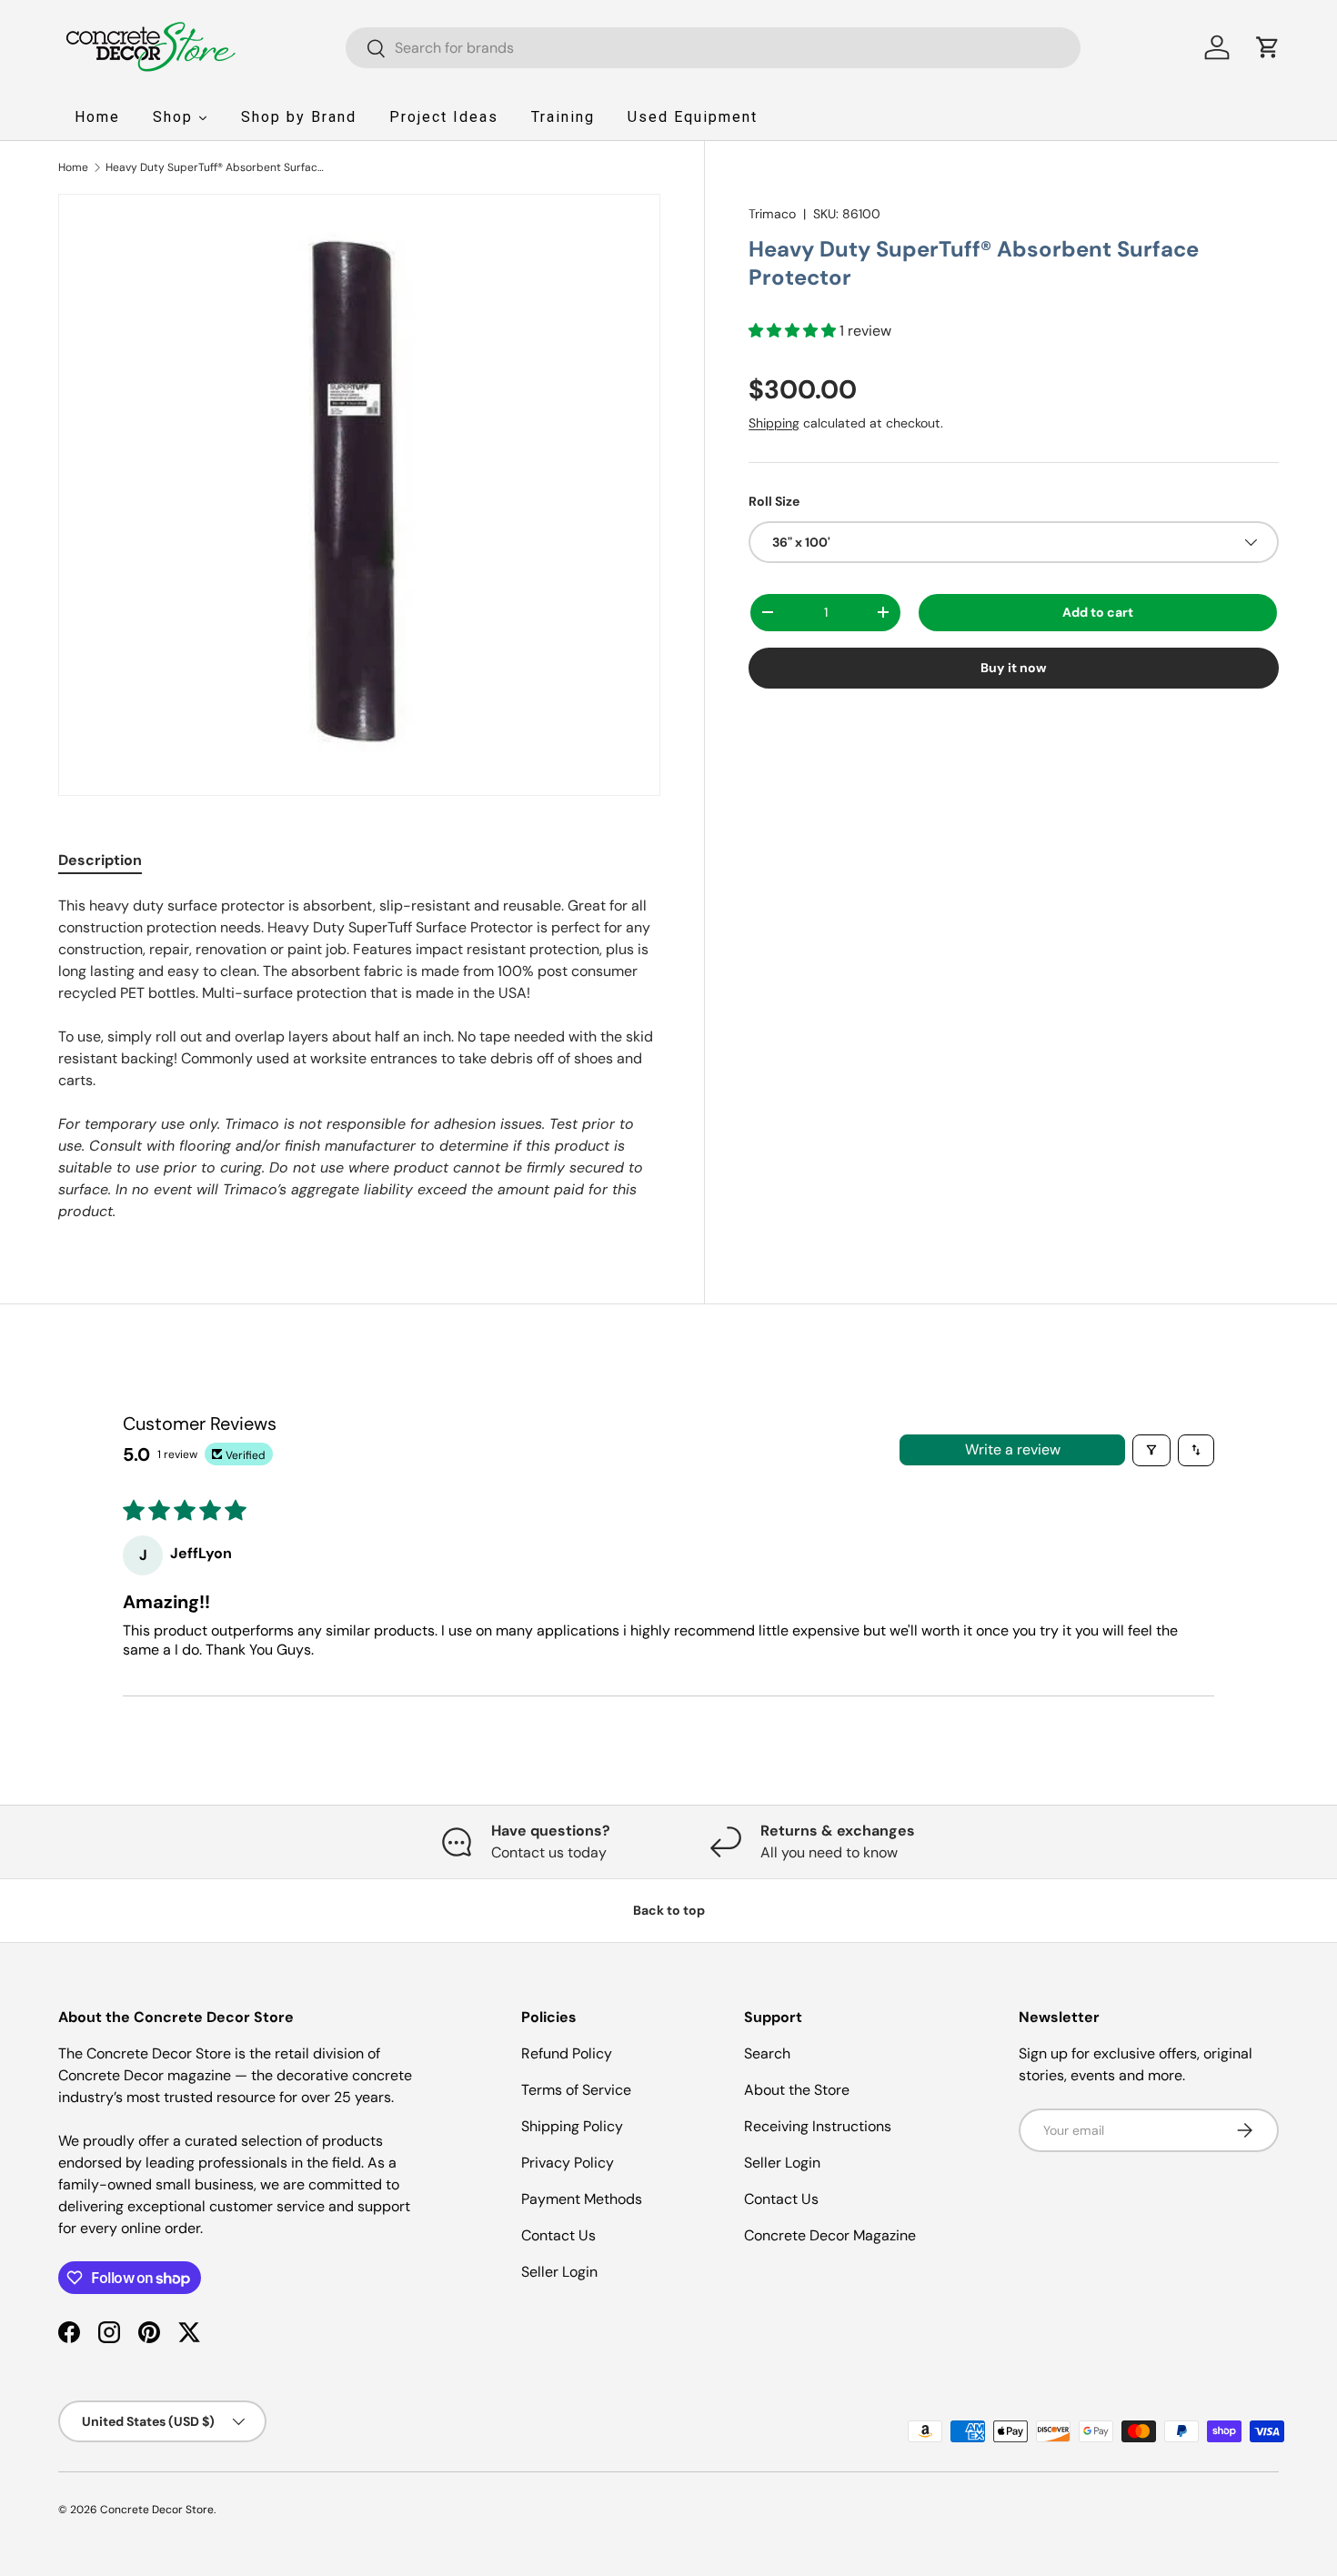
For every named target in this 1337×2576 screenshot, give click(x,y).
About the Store (797, 2090)
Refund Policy (567, 2053)
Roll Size (774, 500)
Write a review (1013, 1449)
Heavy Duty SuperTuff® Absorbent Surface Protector (215, 167)
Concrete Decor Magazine (830, 2235)
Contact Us (558, 2235)
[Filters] (1151, 1450)
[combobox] (714, 48)
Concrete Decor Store (157, 2510)
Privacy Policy (568, 2163)
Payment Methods (582, 2199)
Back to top (669, 1910)
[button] (1268, 47)
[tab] (100, 860)
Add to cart (1098, 612)
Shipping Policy (572, 2126)
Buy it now (1014, 668)
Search (767, 2053)
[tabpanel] (359, 1059)
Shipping (774, 422)
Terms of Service (576, 2090)
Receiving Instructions (818, 2126)
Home (73, 167)
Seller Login (559, 2272)
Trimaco (772, 214)
